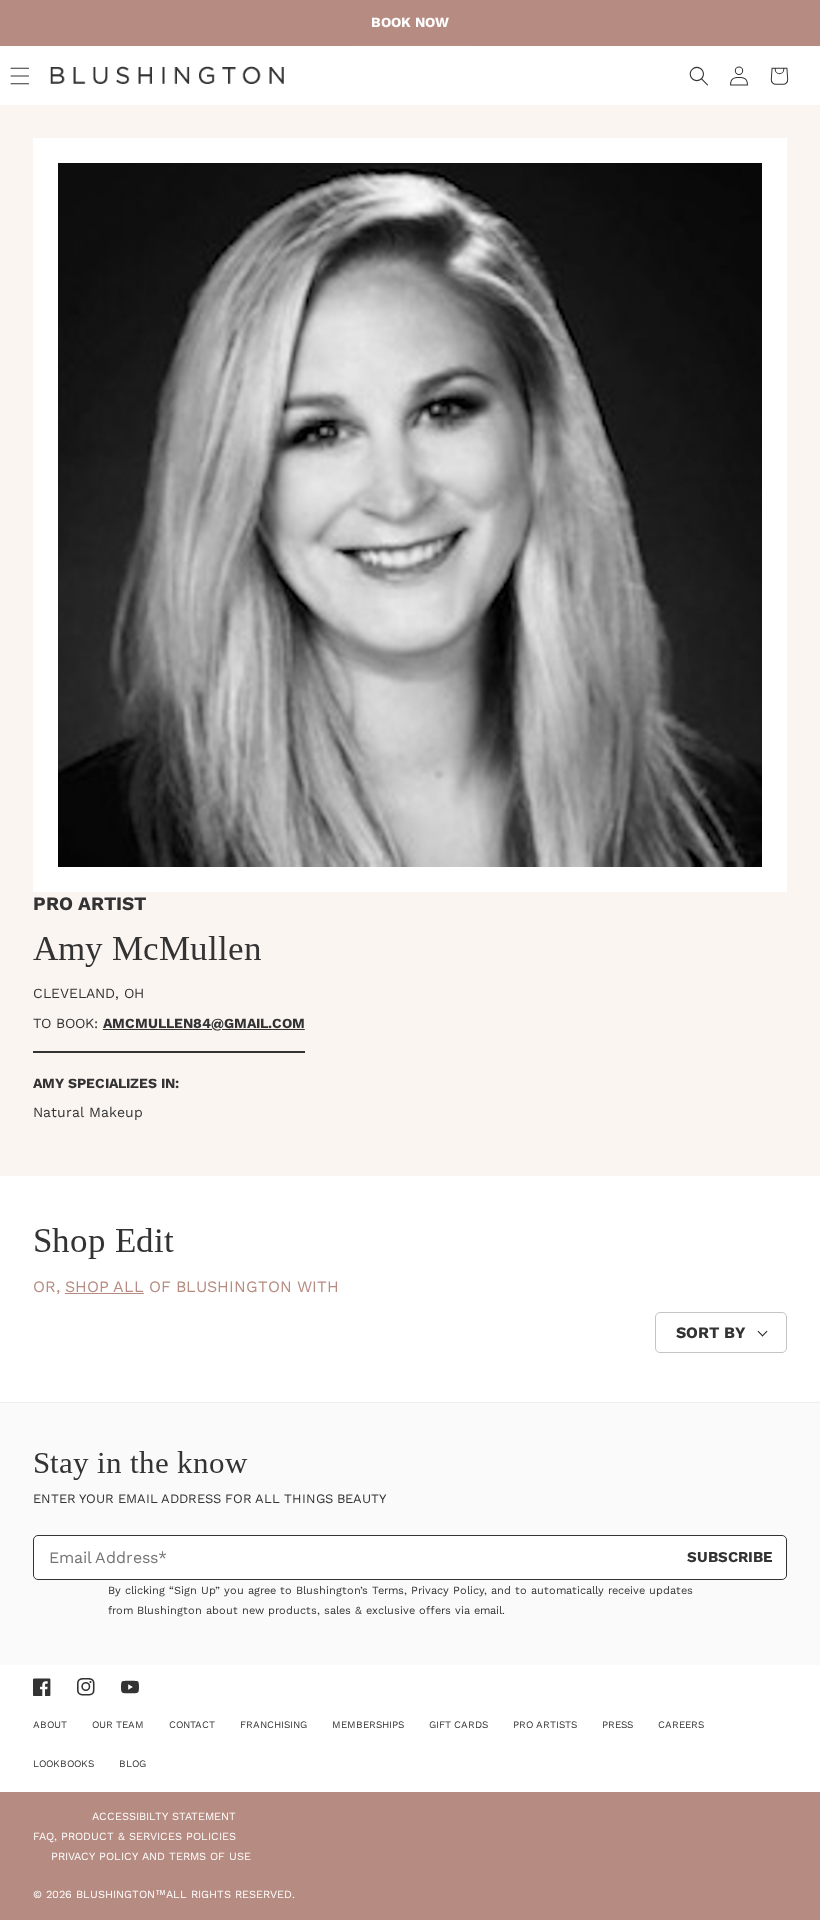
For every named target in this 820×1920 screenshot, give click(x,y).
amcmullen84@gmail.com (204, 1023)
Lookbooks (63, 1763)
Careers (681, 1724)
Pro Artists (545, 1724)
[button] (20, 76)
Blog (132, 1763)
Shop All (104, 1286)
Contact (192, 1724)
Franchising (273, 1724)
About (50, 1724)
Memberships (368, 1724)
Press (617, 1724)
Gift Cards (458, 1724)
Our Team (118, 1724)
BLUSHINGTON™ (121, 1894)
